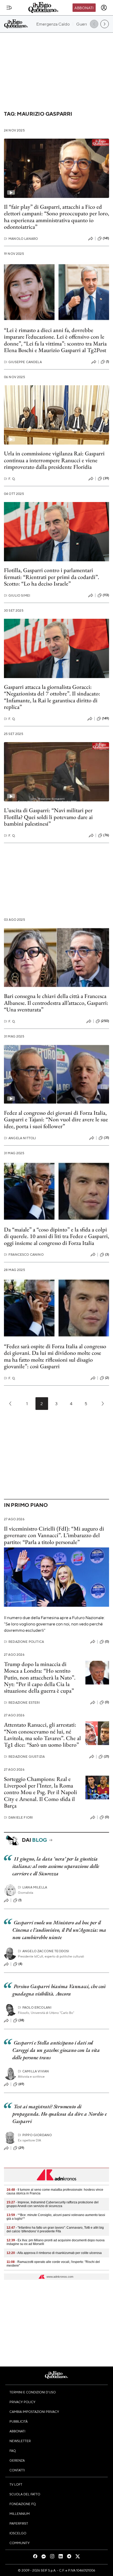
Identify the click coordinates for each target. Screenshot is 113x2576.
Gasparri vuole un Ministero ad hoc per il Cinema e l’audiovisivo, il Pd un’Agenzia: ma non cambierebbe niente (59, 1930)
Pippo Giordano (35, 2135)
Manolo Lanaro (21, 239)
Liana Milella (32, 1887)
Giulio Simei (17, 595)
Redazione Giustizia (24, 1757)
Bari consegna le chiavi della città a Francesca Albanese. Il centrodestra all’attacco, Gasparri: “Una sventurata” (56, 1003)
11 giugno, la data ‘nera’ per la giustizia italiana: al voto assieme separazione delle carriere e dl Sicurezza (56, 1866)
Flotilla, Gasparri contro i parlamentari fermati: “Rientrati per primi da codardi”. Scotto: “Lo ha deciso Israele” (52, 577)
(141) (106, 238)
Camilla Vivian (33, 2071)
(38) (21, 2020)
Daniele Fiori (18, 1817)
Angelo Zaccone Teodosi (44, 1951)
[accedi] (104, 8)
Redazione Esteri (22, 1703)
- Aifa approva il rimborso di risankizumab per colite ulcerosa (54, 2253)
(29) (21, 2148)
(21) (106, 1756)
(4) (20, 1964)
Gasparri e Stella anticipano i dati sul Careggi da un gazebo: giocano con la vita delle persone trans (56, 2050)
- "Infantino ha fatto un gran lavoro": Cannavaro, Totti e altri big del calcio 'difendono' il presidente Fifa (55, 2229)
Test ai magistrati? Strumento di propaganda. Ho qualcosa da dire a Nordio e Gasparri (59, 2114)
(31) (106, 1138)
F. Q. (10, 479)
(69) (21, 2084)
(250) (105, 1021)
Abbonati (84, 8)
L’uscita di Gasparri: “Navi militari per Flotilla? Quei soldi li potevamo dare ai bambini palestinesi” (48, 817)
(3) (107, 1254)
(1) (107, 362)
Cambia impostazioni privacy (34, 2412)
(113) (106, 595)
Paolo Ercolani (35, 2007)
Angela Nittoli (20, 1138)
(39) (106, 478)
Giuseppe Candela (23, 362)
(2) (107, 1378)
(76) (106, 835)
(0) (107, 1642)
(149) (106, 718)
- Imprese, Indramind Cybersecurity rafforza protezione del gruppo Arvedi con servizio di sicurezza (53, 2204)
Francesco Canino (24, 1255)
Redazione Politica (24, 1642)
